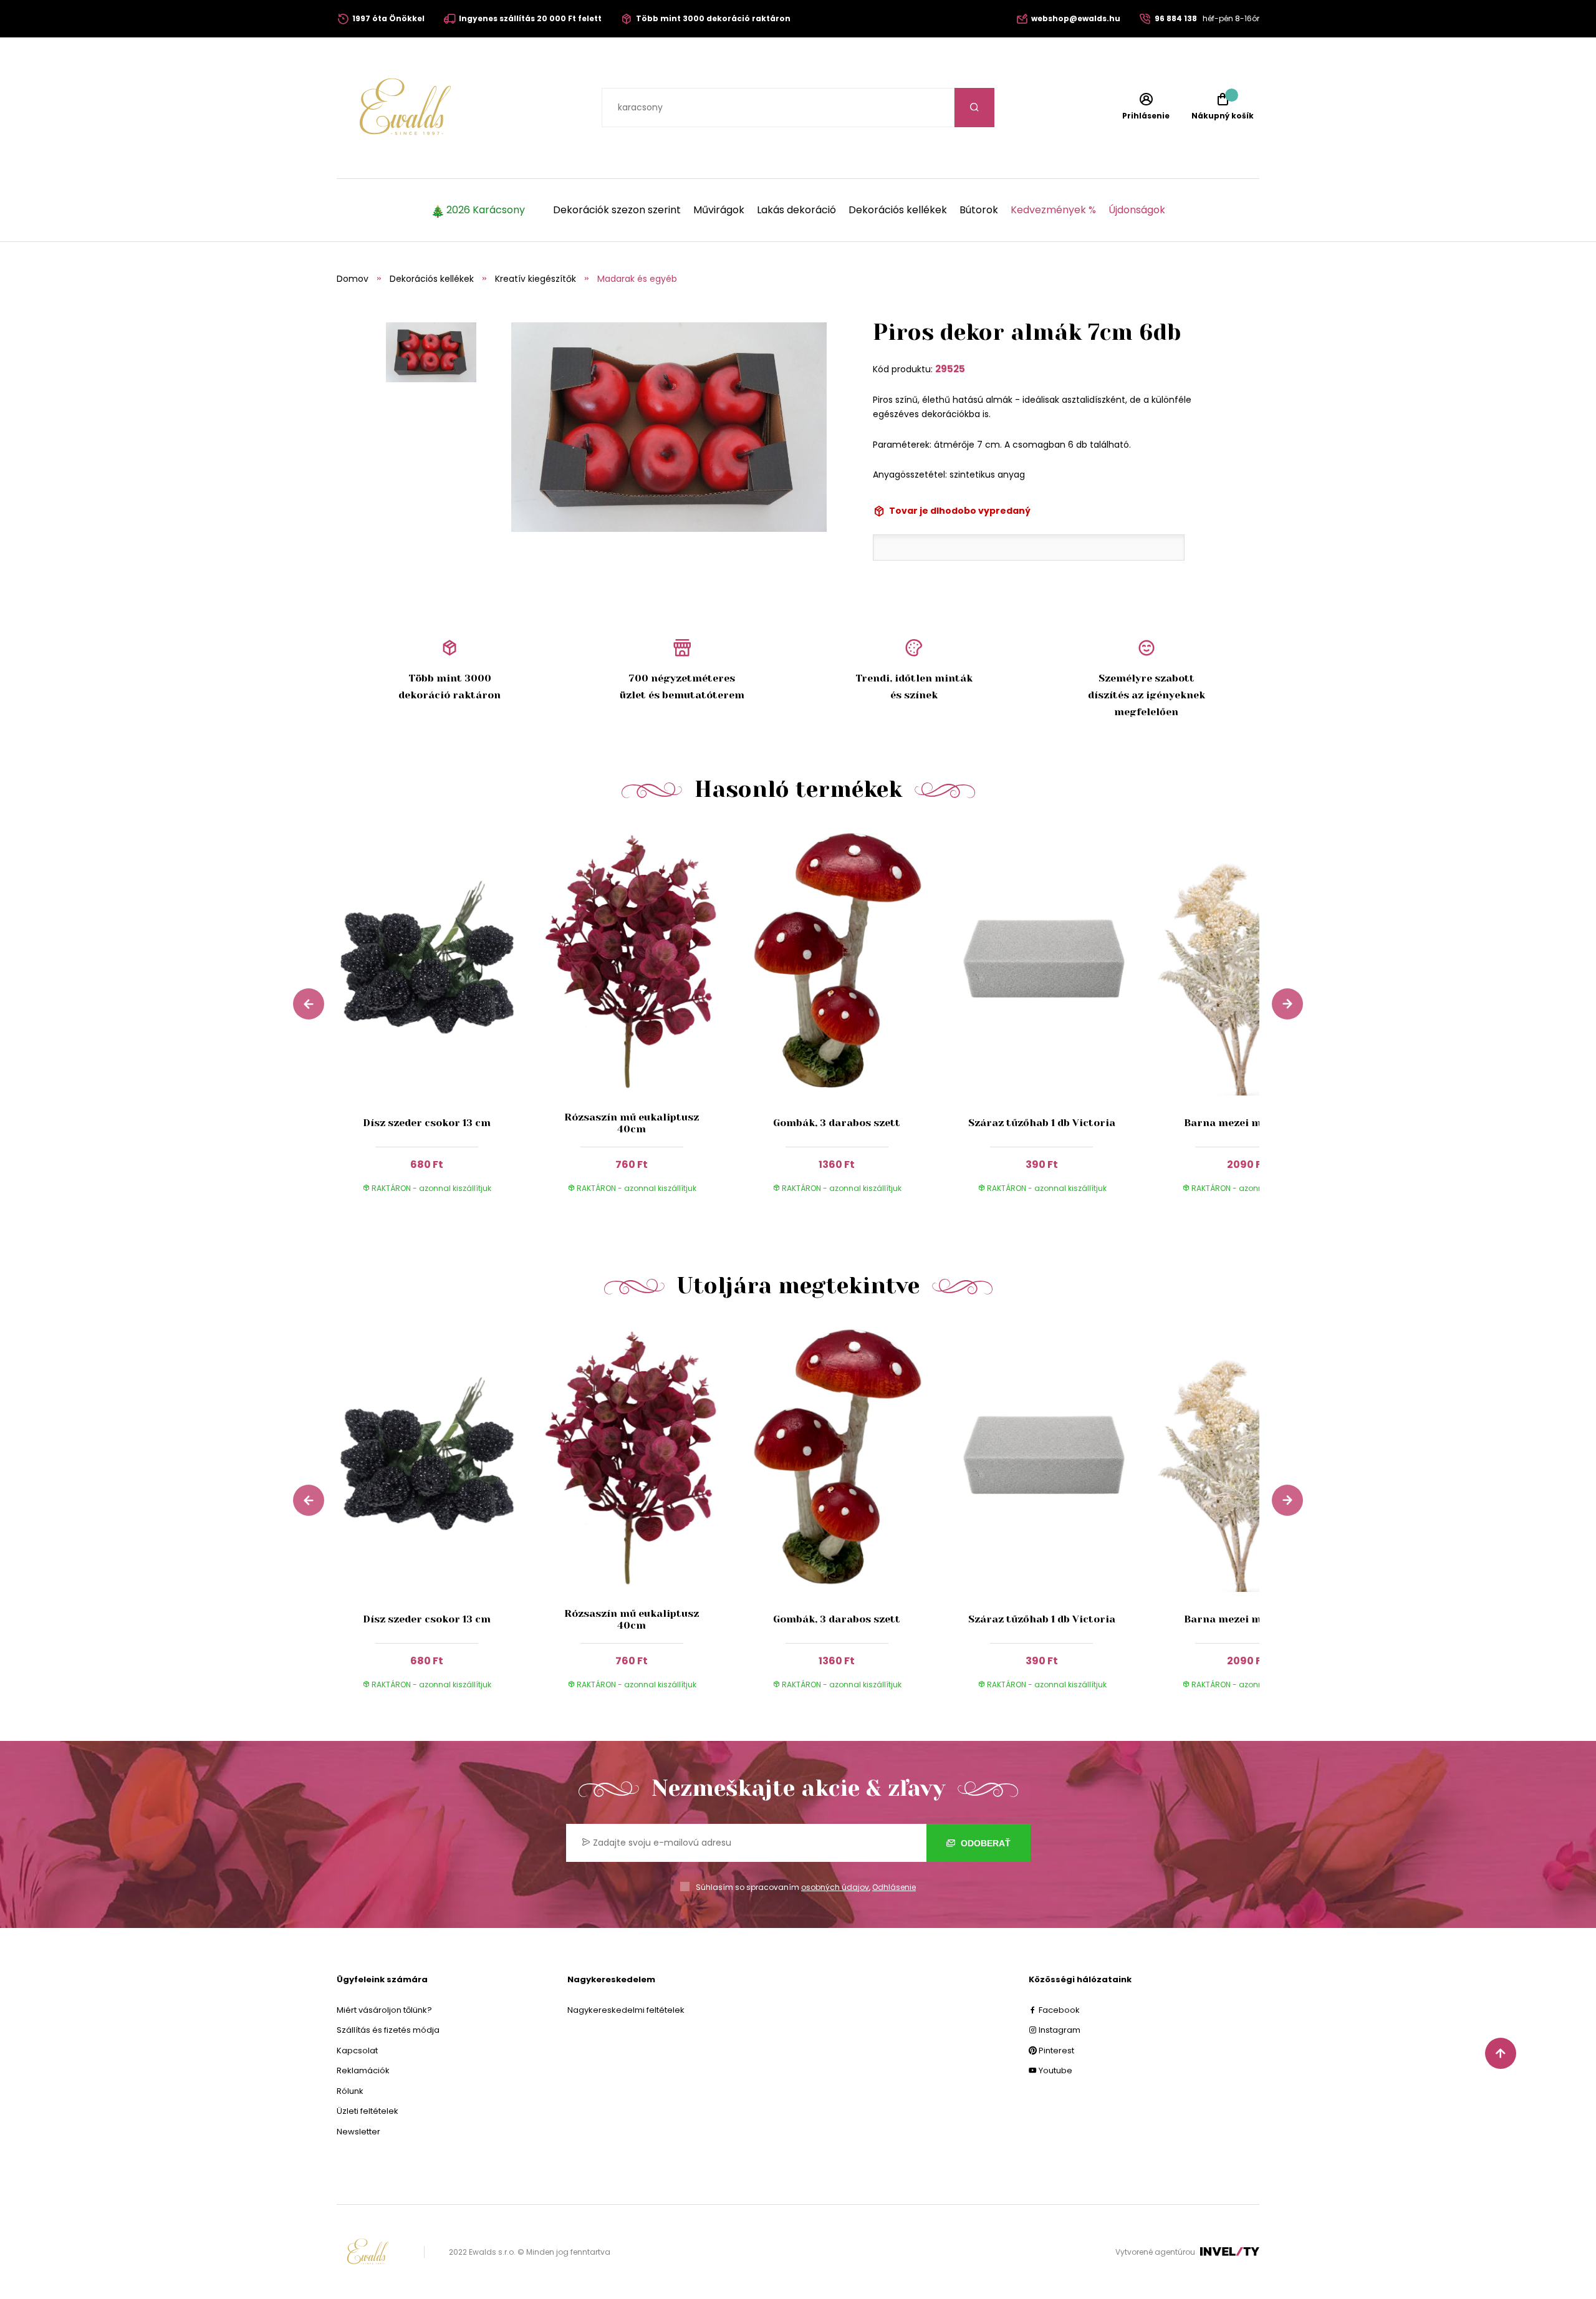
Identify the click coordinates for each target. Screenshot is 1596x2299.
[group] (439, 1021)
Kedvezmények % (1053, 210)
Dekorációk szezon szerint (617, 210)
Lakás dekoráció (796, 210)
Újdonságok (1137, 210)
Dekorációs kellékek (898, 210)
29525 (950, 369)
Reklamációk (363, 2070)
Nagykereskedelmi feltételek (626, 2010)
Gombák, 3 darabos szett (837, 1123)
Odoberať (984, 1843)
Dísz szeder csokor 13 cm (427, 1123)
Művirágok (719, 210)
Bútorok (979, 210)
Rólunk (350, 2091)
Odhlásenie (894, 1887)
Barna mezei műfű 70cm (1247, 1123)
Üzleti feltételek (368, 2111)
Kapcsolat (357, 2051)
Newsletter (358, 2132)
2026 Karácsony (486, 210)
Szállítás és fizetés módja (388, 2030)
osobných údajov (835, 1887)
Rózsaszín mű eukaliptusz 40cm (632, 1123)
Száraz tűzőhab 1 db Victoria (1042, 1123)
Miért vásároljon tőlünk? (384, 2010)
